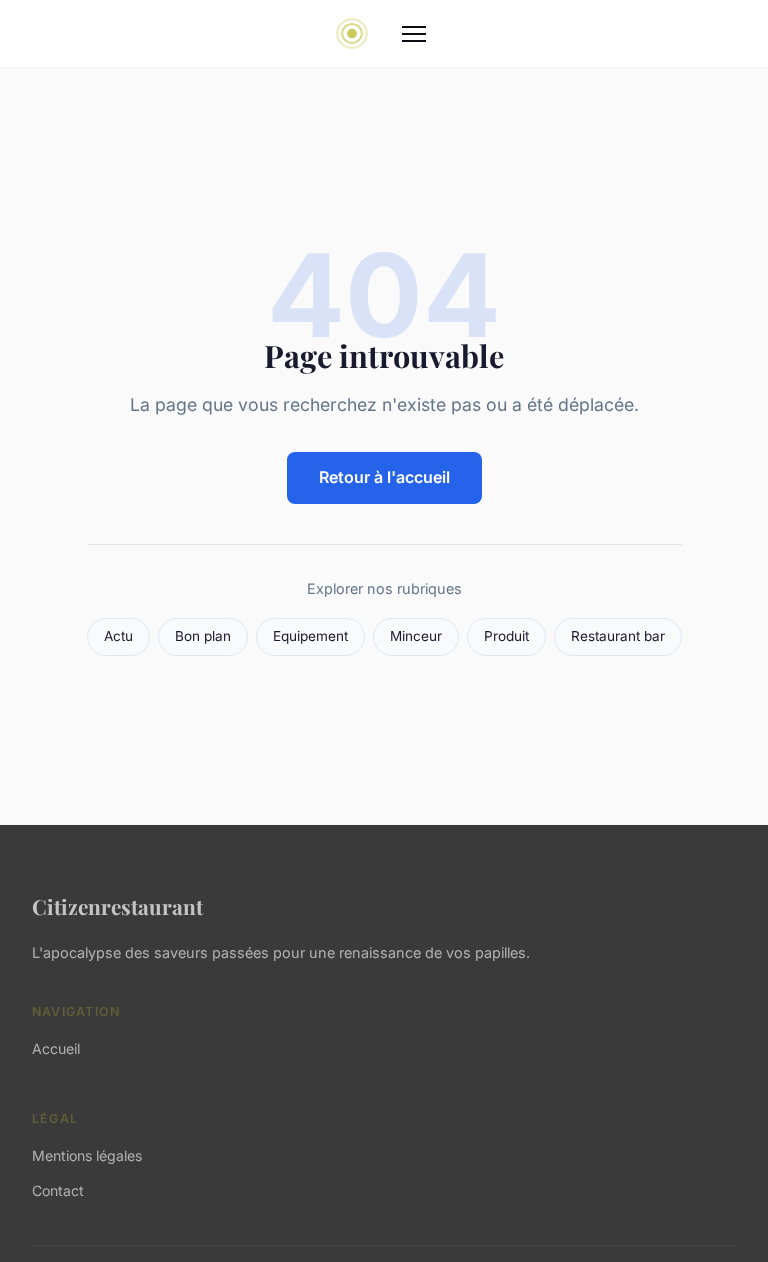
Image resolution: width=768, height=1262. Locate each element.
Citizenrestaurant (117, 906)
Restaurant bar (618, 636)
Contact (58, 1190)
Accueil (56, 1048)
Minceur (416, 636)
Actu (118, 636)
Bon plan (203, 636)
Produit (506, 636)
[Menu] (414, 34)
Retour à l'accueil (384, 477)
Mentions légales (87, 1155)
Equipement (310, 636)
